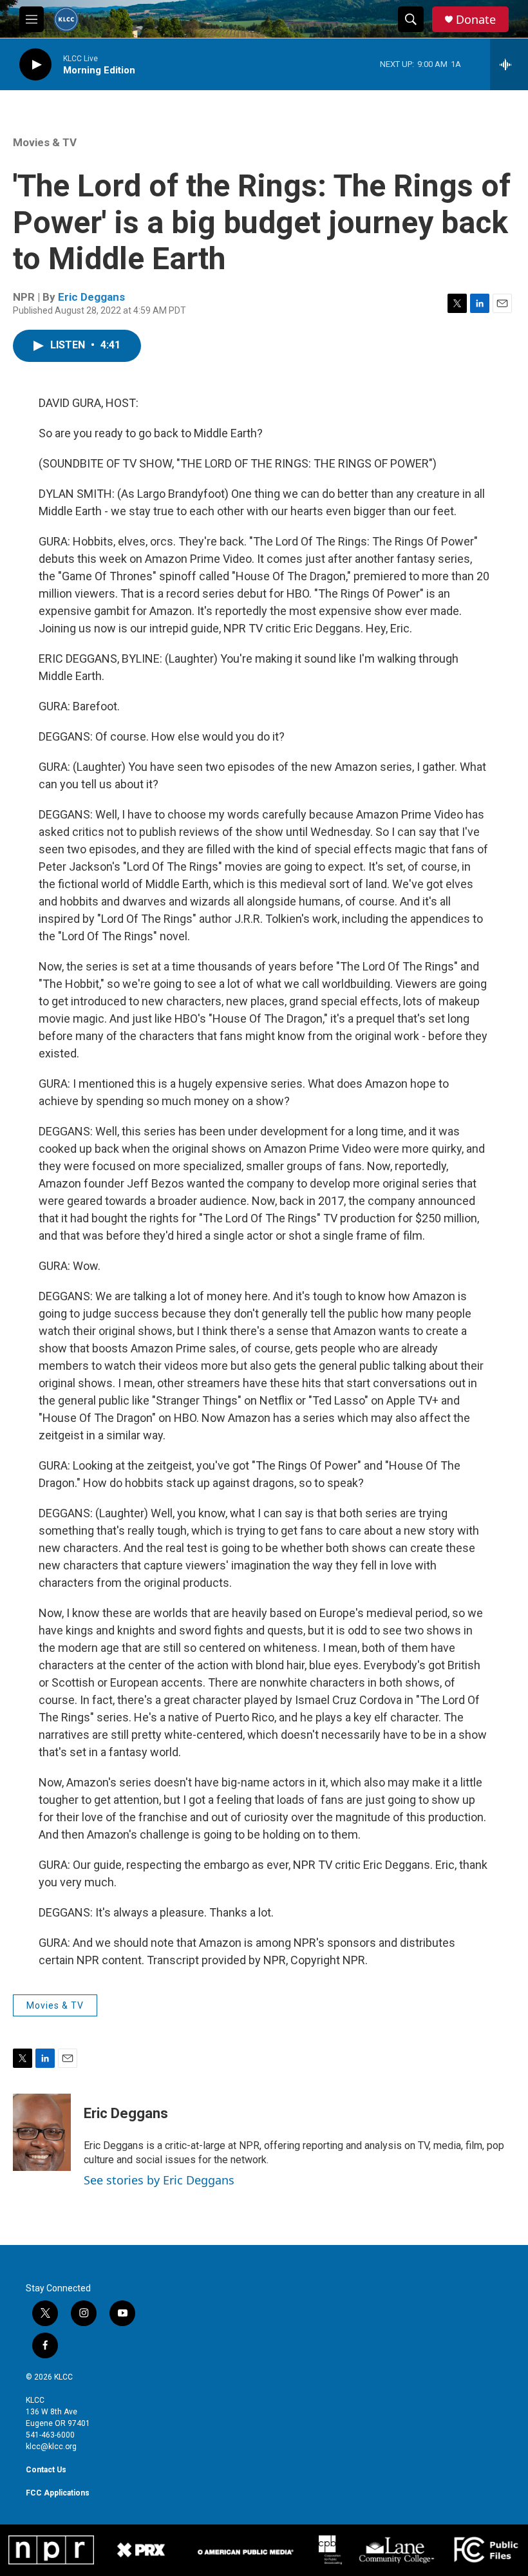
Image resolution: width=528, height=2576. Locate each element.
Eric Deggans (91, 297)
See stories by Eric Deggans (159, 2180)
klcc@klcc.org (51, 2447)
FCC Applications (58, 2493)
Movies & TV (45, 142)
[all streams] (509, 64)
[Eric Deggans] (42, 2132)
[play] (35, 65)
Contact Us (46, 2470)
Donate (476, 20)
